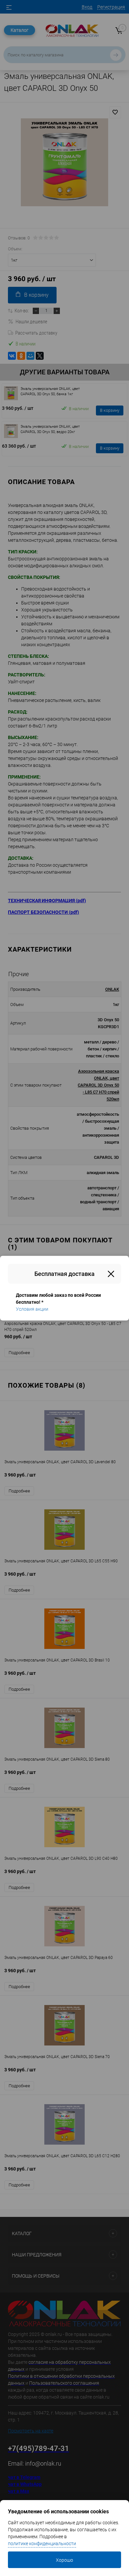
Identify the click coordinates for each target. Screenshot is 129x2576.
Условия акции (32, 1309)
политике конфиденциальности (42, 2544)
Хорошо (64, 2560)
